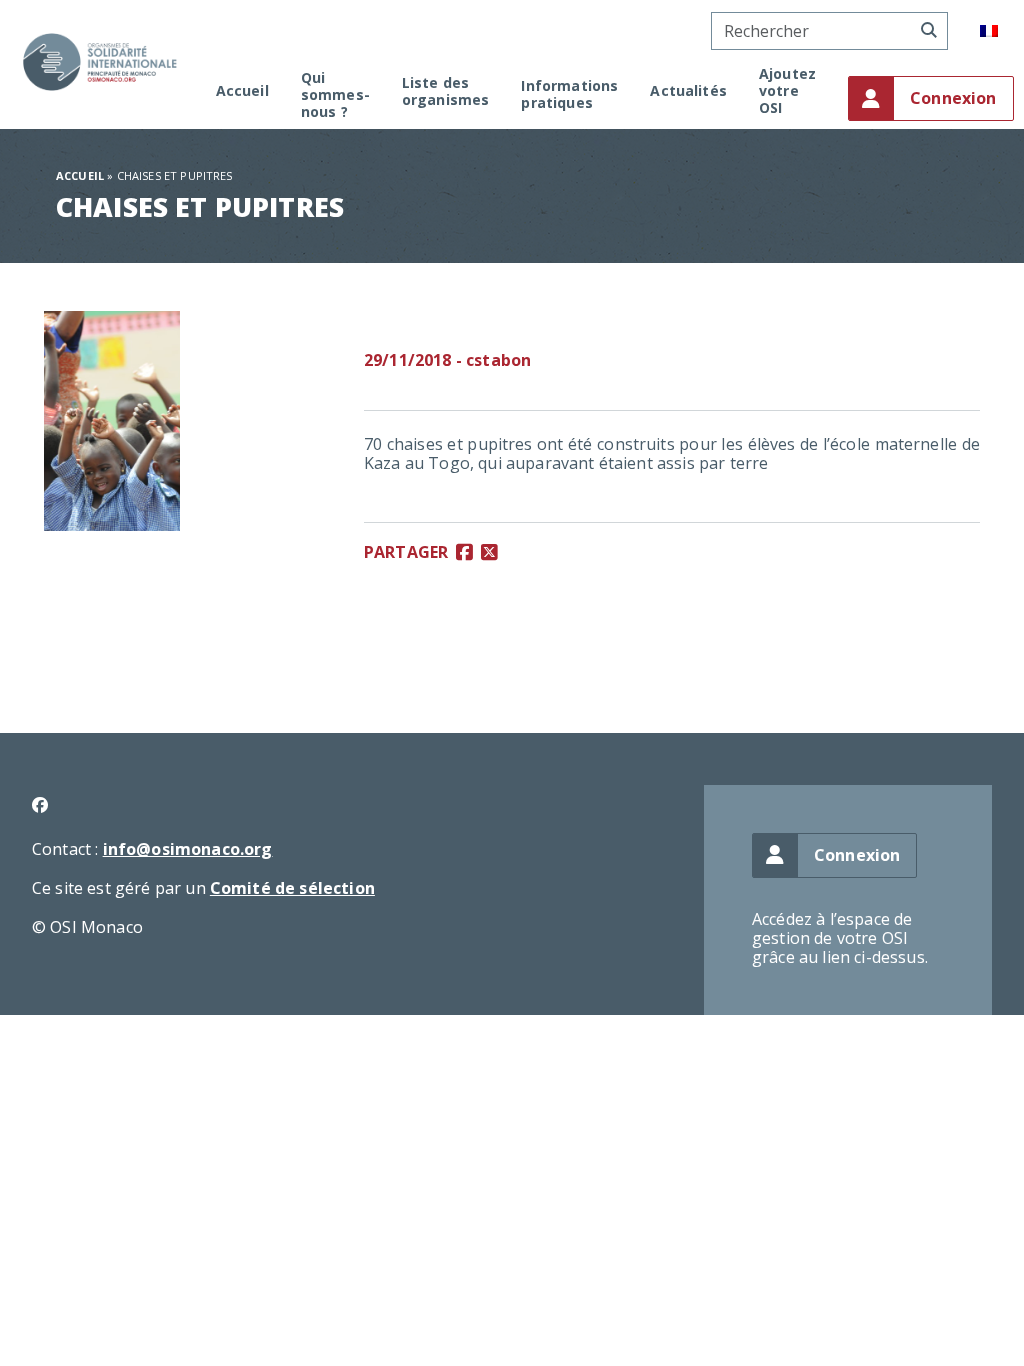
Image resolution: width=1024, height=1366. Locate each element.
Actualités (688, 91)
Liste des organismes (446, 92)
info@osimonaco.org (188, 849)
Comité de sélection (292, 888)
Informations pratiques (569, 95)
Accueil (242, 91)
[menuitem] (989, 31)
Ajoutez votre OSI (787, 91)
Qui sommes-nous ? (335, 95)
